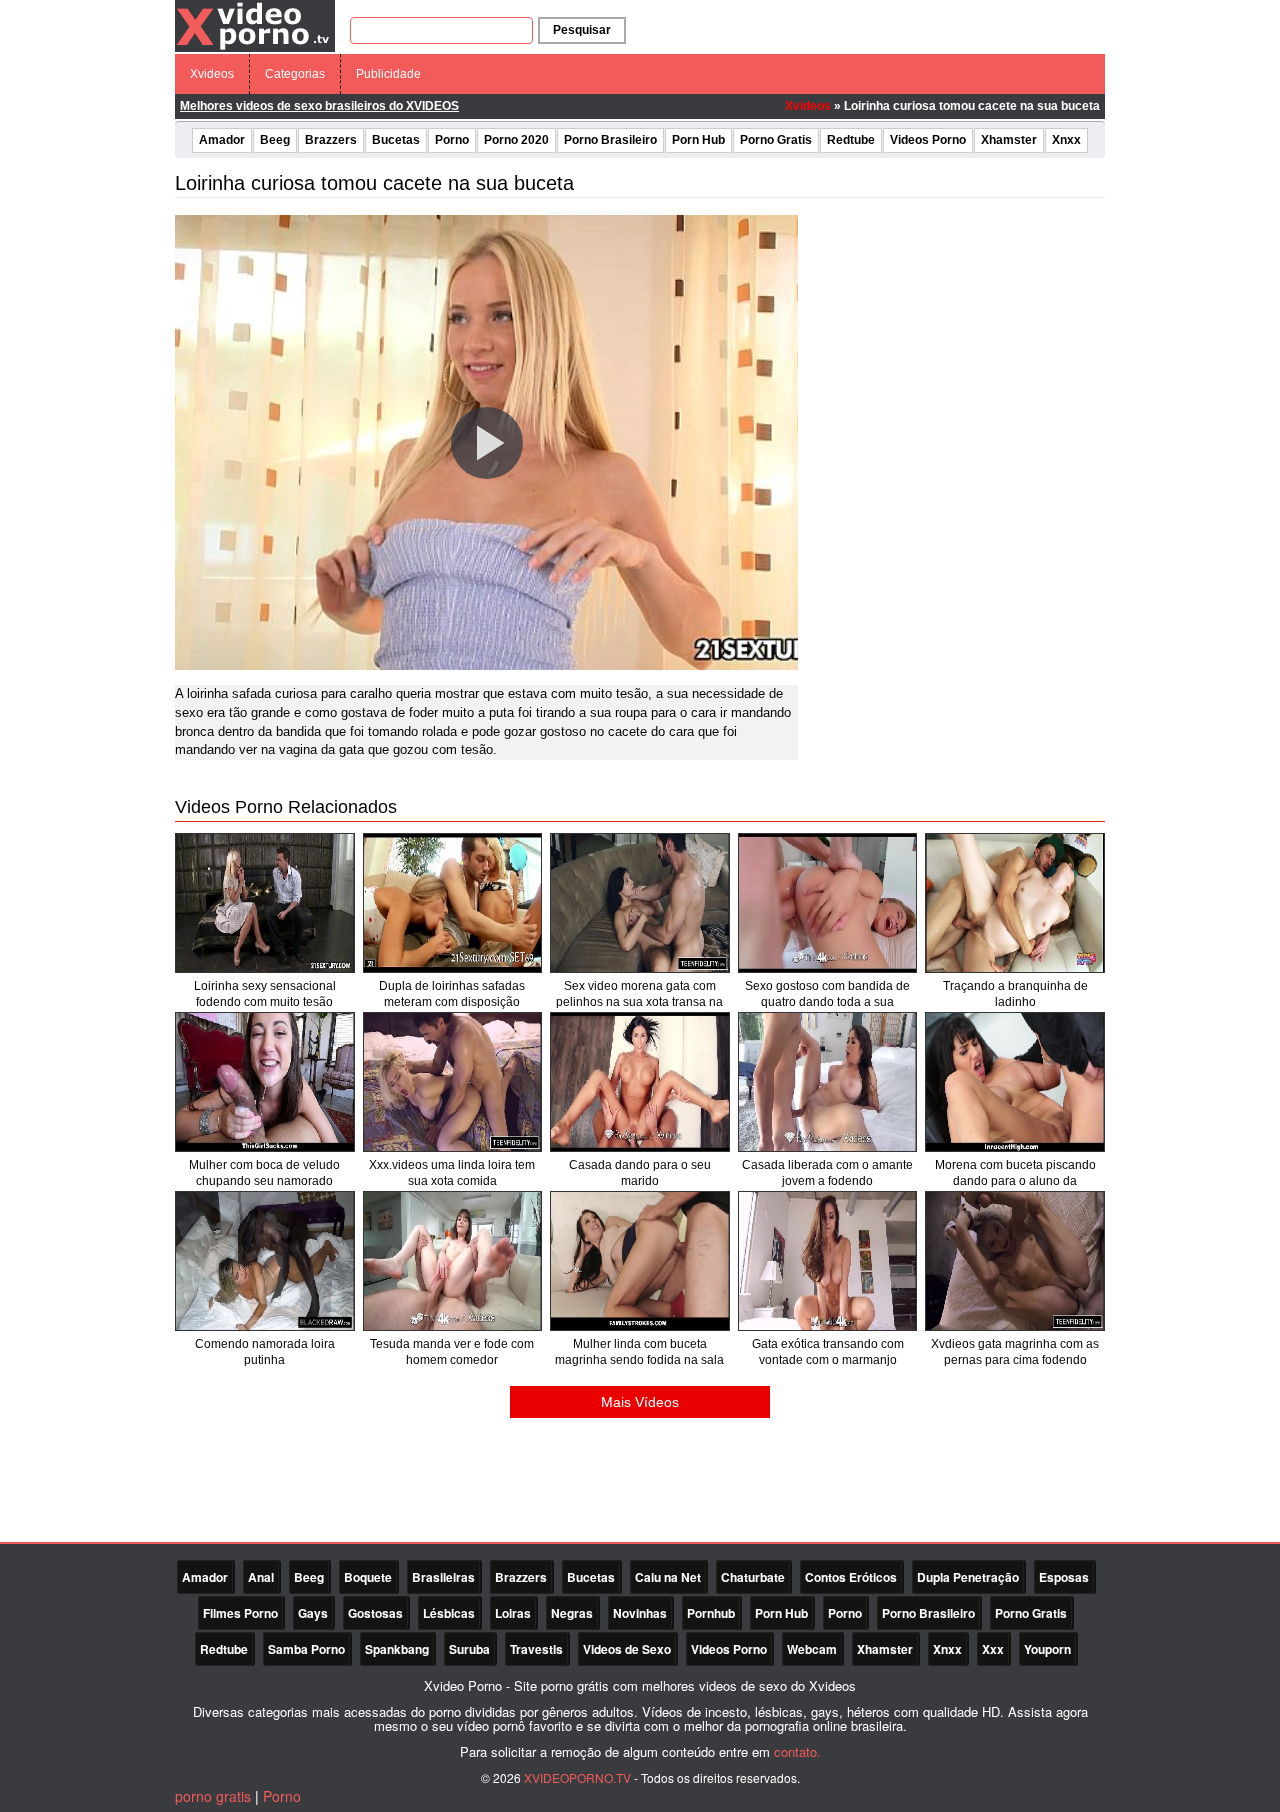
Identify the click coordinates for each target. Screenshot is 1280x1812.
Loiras (513, 1613)
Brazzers (331, 140)
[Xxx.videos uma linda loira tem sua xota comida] (453, 1082)
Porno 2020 (516, 140)
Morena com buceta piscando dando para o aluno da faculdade (1015, 1181)
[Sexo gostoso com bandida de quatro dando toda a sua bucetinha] (828, 903)
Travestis (536, 1649)
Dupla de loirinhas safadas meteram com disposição (452, 994)
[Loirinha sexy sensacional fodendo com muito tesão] (265, 903)
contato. (797, 1751)
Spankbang (397, 1649)
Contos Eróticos (851, 1577)
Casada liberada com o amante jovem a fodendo (827, 1173)
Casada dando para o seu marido (640, 1173)
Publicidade (388, 74)
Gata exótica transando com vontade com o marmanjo (828, 1352)
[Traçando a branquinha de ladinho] (1015, 903)
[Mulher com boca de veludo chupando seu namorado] (265, 1082)
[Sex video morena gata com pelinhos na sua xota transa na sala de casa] (640, 903)
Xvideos (212, 74)
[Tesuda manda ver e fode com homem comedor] (453, 1261)
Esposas (1064, 1577)
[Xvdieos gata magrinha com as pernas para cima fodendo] (1015, 1261)
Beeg (275, 140)
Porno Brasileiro (610, 140)
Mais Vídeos (640, 1402)
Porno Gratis (776, 140)
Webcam (812, 1649)
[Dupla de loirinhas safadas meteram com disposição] (453, 903)
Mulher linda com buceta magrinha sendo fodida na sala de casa (639, 1360)
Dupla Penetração (968, 1577)
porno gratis (213, 1796)
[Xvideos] (255, 25)
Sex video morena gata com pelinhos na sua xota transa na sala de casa (639, 1002)
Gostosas (375, 1613)
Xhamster (1009, 140)
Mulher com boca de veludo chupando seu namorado (264, 1173)
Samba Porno (306, 1649)
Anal (261, 1577)
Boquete (368, 1577)
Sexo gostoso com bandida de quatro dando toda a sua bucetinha (827, 1002)
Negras (572, 1613)
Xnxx (1066, 140)
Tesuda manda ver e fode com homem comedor (452, 1352)
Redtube (851, 140)
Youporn (1047, 1649)
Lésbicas (449, 1613)
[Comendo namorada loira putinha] (265, 1261)
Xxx (993, 1649)
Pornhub (711, 1613)
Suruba (469, 1649)
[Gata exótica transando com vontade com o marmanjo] (828, 1261)
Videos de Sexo (627, 1649)
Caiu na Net (668, 1577)
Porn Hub (698, 140)
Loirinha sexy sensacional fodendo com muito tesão (265, 994)
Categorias (295, 74)
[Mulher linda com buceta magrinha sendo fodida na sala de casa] (640, 1261)
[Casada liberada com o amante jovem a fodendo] (828, 1082)
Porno (452, 140)
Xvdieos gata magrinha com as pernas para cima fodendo (1015, 1352)
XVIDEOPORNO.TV (577, 1777)
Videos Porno (928, 140)
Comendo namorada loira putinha (265, 1352)
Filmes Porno (240, 1613)
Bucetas (396, 140)
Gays (313, 1613)
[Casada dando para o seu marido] (640, 1082)
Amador (222, 140)
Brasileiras (443, 1577)
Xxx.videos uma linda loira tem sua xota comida (452, 1173)
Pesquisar (582, 30)
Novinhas (640, 1613)
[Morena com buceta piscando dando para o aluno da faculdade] (1015, 1082)
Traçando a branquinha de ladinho (1015, 994)
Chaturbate (753, 1577)
